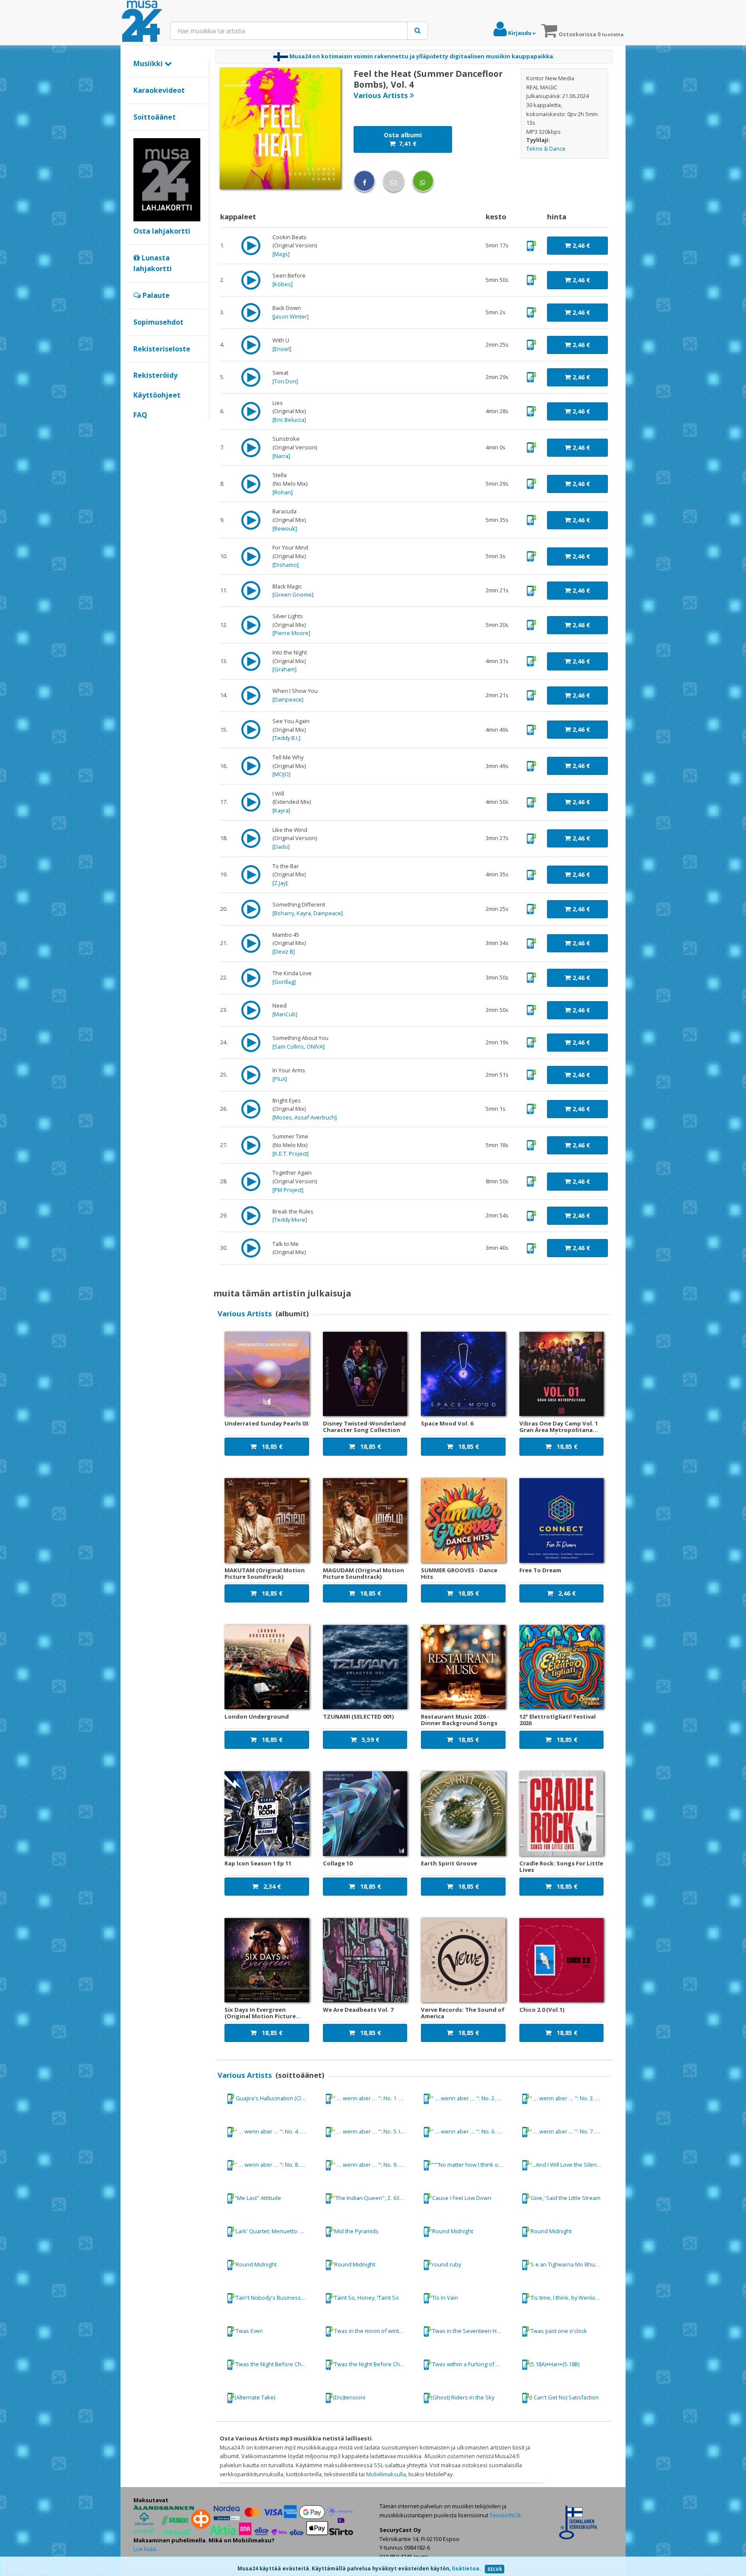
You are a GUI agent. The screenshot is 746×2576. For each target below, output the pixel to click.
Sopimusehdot (158, 322)
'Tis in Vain (444, 2298)
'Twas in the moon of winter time (373, 2331)
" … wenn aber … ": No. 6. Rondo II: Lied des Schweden (471, 2131)
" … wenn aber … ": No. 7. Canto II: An (570, 2131)
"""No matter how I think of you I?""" (471, 2165)
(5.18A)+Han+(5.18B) (554, 2364)
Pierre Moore (291, 633)
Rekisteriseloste (162, 349)
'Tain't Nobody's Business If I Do (275, 2298)
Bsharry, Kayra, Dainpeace (308, 913)
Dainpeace (288, 699)
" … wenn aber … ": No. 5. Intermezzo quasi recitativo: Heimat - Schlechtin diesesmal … (373, 2131)
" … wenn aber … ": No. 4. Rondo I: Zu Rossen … (275, 2131)
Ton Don (285, 381)
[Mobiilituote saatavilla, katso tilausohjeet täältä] (531, 245)
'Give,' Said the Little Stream (565, 2198)
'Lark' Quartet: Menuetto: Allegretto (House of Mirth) (275, 2231)
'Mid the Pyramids (356, 2231)
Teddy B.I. (286, 738)
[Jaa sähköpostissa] (394, 181)
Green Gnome (293, 594)
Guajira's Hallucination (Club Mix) (275, 2098)
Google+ (138, 430)
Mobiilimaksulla (386, 2474)
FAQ (140, 415)
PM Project (288, 1190)
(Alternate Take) (255, 2397)
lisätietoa (466, 2568)
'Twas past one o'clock (558, 2331)
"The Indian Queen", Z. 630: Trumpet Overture (373, 2198)
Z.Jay (280, 883)
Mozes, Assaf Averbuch (305, 1117)
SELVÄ (495, 2569)
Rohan (283, 492)
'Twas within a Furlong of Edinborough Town (471, 2364)
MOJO (281, 774)
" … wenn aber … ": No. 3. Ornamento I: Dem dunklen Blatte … (570, 2098)
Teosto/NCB (505, 2515)
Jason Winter (291, 316)
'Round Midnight (452, 2231)
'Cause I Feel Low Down (461, 2198)
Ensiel (282, 349)
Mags (281, 254)
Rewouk (285, 528)
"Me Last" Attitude (258, 2198)
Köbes (283, 284)
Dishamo (286, 565)
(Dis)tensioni (349, 2397)
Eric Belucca (289, 420)
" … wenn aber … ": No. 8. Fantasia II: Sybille (275, 2165)
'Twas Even (249, 2331)
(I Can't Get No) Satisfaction (564, 2397)
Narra (281, 456)
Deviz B (284, 951)
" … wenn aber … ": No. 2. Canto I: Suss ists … (471, 2098)
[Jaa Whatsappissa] (423, 181)
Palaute (155, 295)
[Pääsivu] (142, 22)
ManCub (285, 1014)
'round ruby (446, 2264)
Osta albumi (403, 139)
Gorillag (284, 982)
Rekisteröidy (155, 375)
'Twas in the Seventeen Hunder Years (471, 2331)
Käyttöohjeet (157, 395)
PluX (280, 1079)
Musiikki (149, 63)
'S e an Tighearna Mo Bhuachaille (570, 2264)
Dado (281, 847)
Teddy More (290, 1220)
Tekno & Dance (546, 149)
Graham (284, 669)
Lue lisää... (147, 2549)
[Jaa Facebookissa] (364, 181)
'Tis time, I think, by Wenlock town (570, 2298)
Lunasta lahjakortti (153, 263)
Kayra (281, 810)
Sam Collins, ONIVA (299, 1046)
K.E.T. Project (291, 1154)
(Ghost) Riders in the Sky (463, 2397)
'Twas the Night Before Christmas (275, 2364)
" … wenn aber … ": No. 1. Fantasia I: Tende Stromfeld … (373, 2098)
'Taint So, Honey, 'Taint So (366, 2298)
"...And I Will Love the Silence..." (569, 2165)
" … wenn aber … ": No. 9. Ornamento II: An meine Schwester (373, 2165)
